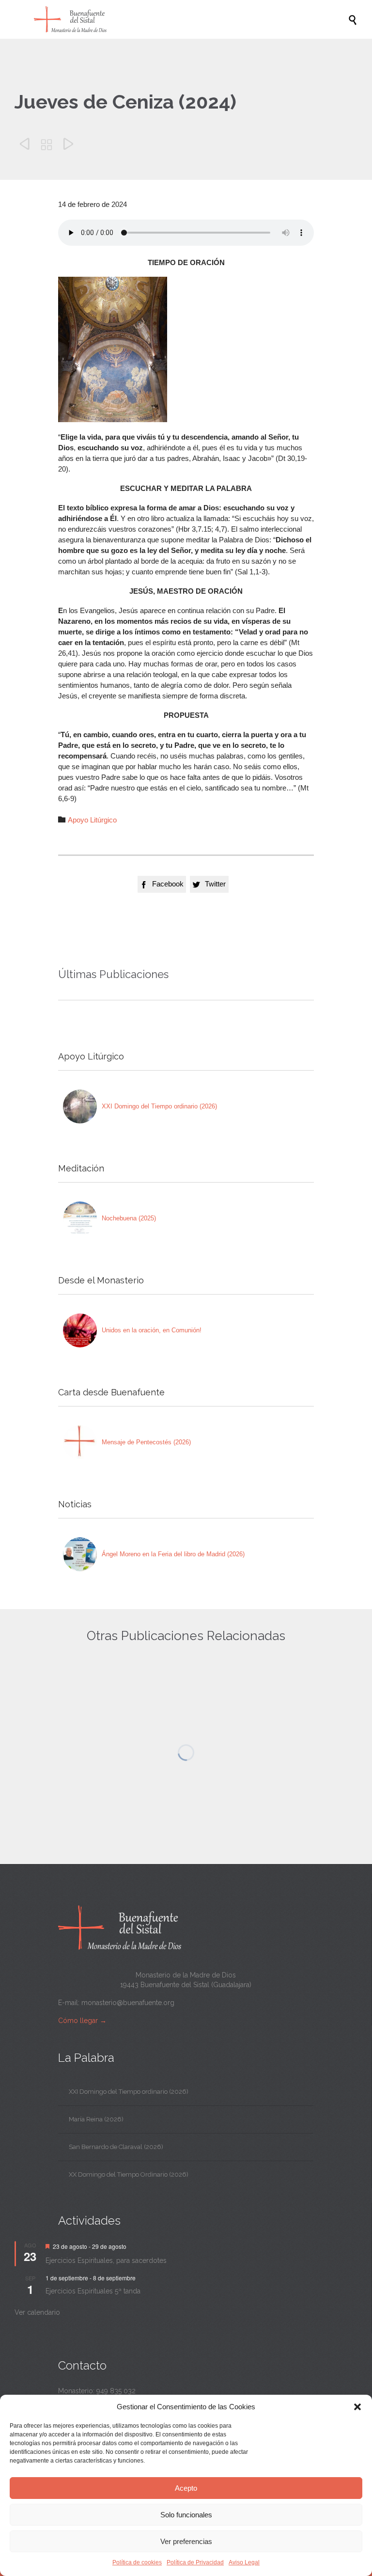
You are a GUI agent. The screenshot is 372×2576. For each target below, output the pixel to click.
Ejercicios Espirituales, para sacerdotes (106, 2260)
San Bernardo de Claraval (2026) (116, 2147)
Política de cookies (137, 2562)
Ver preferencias (186, 2541)
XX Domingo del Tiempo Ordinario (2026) (129, 2174)
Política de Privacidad (195, 2562)
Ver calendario (37, 2312)
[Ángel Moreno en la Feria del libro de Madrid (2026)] (80, 1554)
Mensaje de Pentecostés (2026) (146, 1442)
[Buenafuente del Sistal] (191, 19)
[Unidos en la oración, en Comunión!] (80, 1330)
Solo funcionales (186, 2515)
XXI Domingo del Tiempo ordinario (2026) (159, 1106)
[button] (357, 2407)
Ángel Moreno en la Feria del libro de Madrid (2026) (173, 1554)
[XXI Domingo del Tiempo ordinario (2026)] (80, 1106)
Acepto (186, 2488)
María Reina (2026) (96, 2119)
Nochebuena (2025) (129, 1218)
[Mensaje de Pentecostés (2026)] (80, 1442)
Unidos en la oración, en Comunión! (152, 1330)
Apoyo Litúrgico (92, 820)
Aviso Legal (244, 2562)
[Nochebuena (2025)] (80, 1218)
